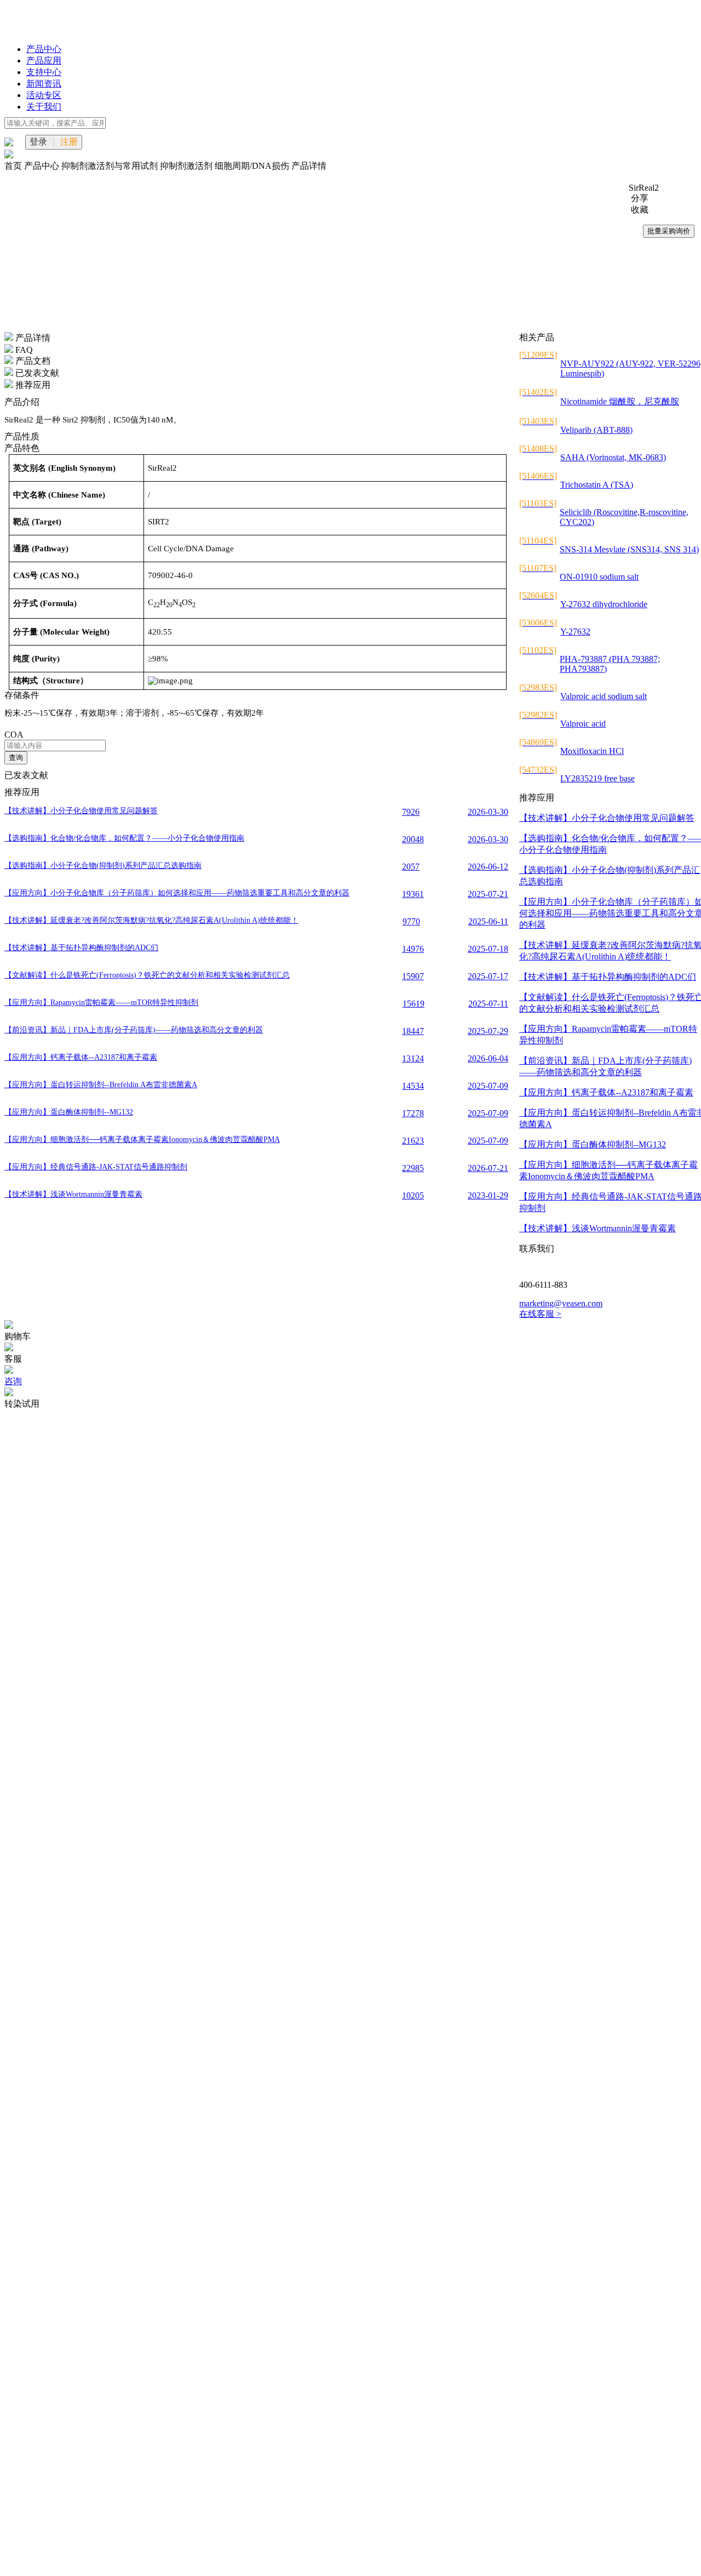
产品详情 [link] (309, 166)
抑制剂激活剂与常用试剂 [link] (111, 166)
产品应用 (44, 61)
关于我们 (44, 107)
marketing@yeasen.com (561, 1303)
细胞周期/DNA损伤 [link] (253, 166)
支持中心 (44, 72)
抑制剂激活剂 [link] (187, 166)
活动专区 (44, 95)
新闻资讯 (44, 84)
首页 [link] (14, 166)
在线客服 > (540, 1314)
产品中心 (44, 49)
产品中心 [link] (43, 166)
